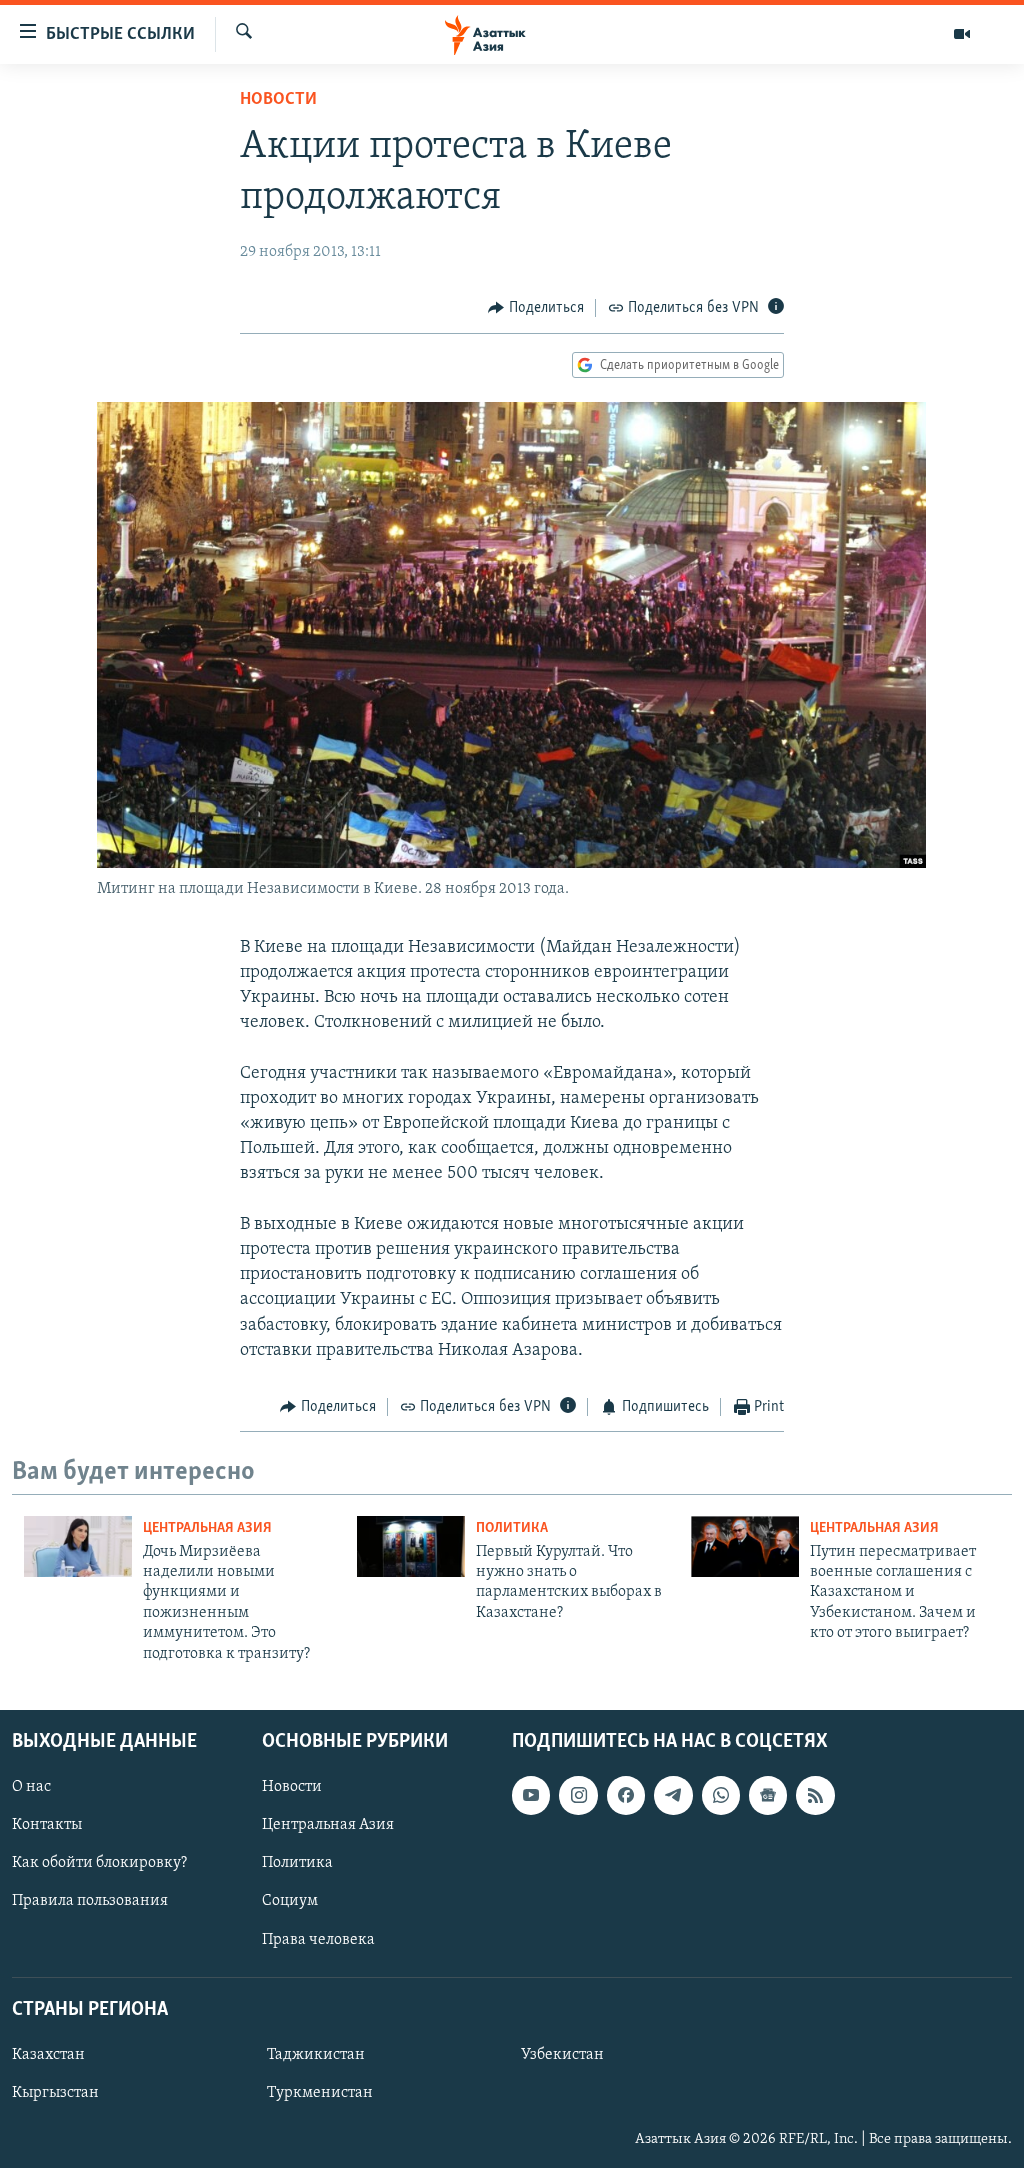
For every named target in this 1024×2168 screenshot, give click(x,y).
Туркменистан (320, 2093)
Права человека (318, 1939)
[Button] (536, 308)
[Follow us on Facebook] (626, 1795)
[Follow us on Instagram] (578, 1795)
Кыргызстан (55, 2093)
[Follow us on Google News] (768, 1795)
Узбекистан (562, 2055)
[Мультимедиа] (962, 34)
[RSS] (815, 1795)
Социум (290, 1901)
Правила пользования (90, 1901)
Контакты (47, 1825)
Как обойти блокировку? (99, 1863)
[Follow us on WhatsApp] (721, 1795)
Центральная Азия (207, 1528)
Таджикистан (316, 2055)
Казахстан (48, 2055)
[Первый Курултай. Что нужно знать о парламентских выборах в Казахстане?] (411, 1546)
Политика (512, 1528)
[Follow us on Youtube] (531, 1795)
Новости (278, 100)
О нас (31, 1787)
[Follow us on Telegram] (673, 1795)
